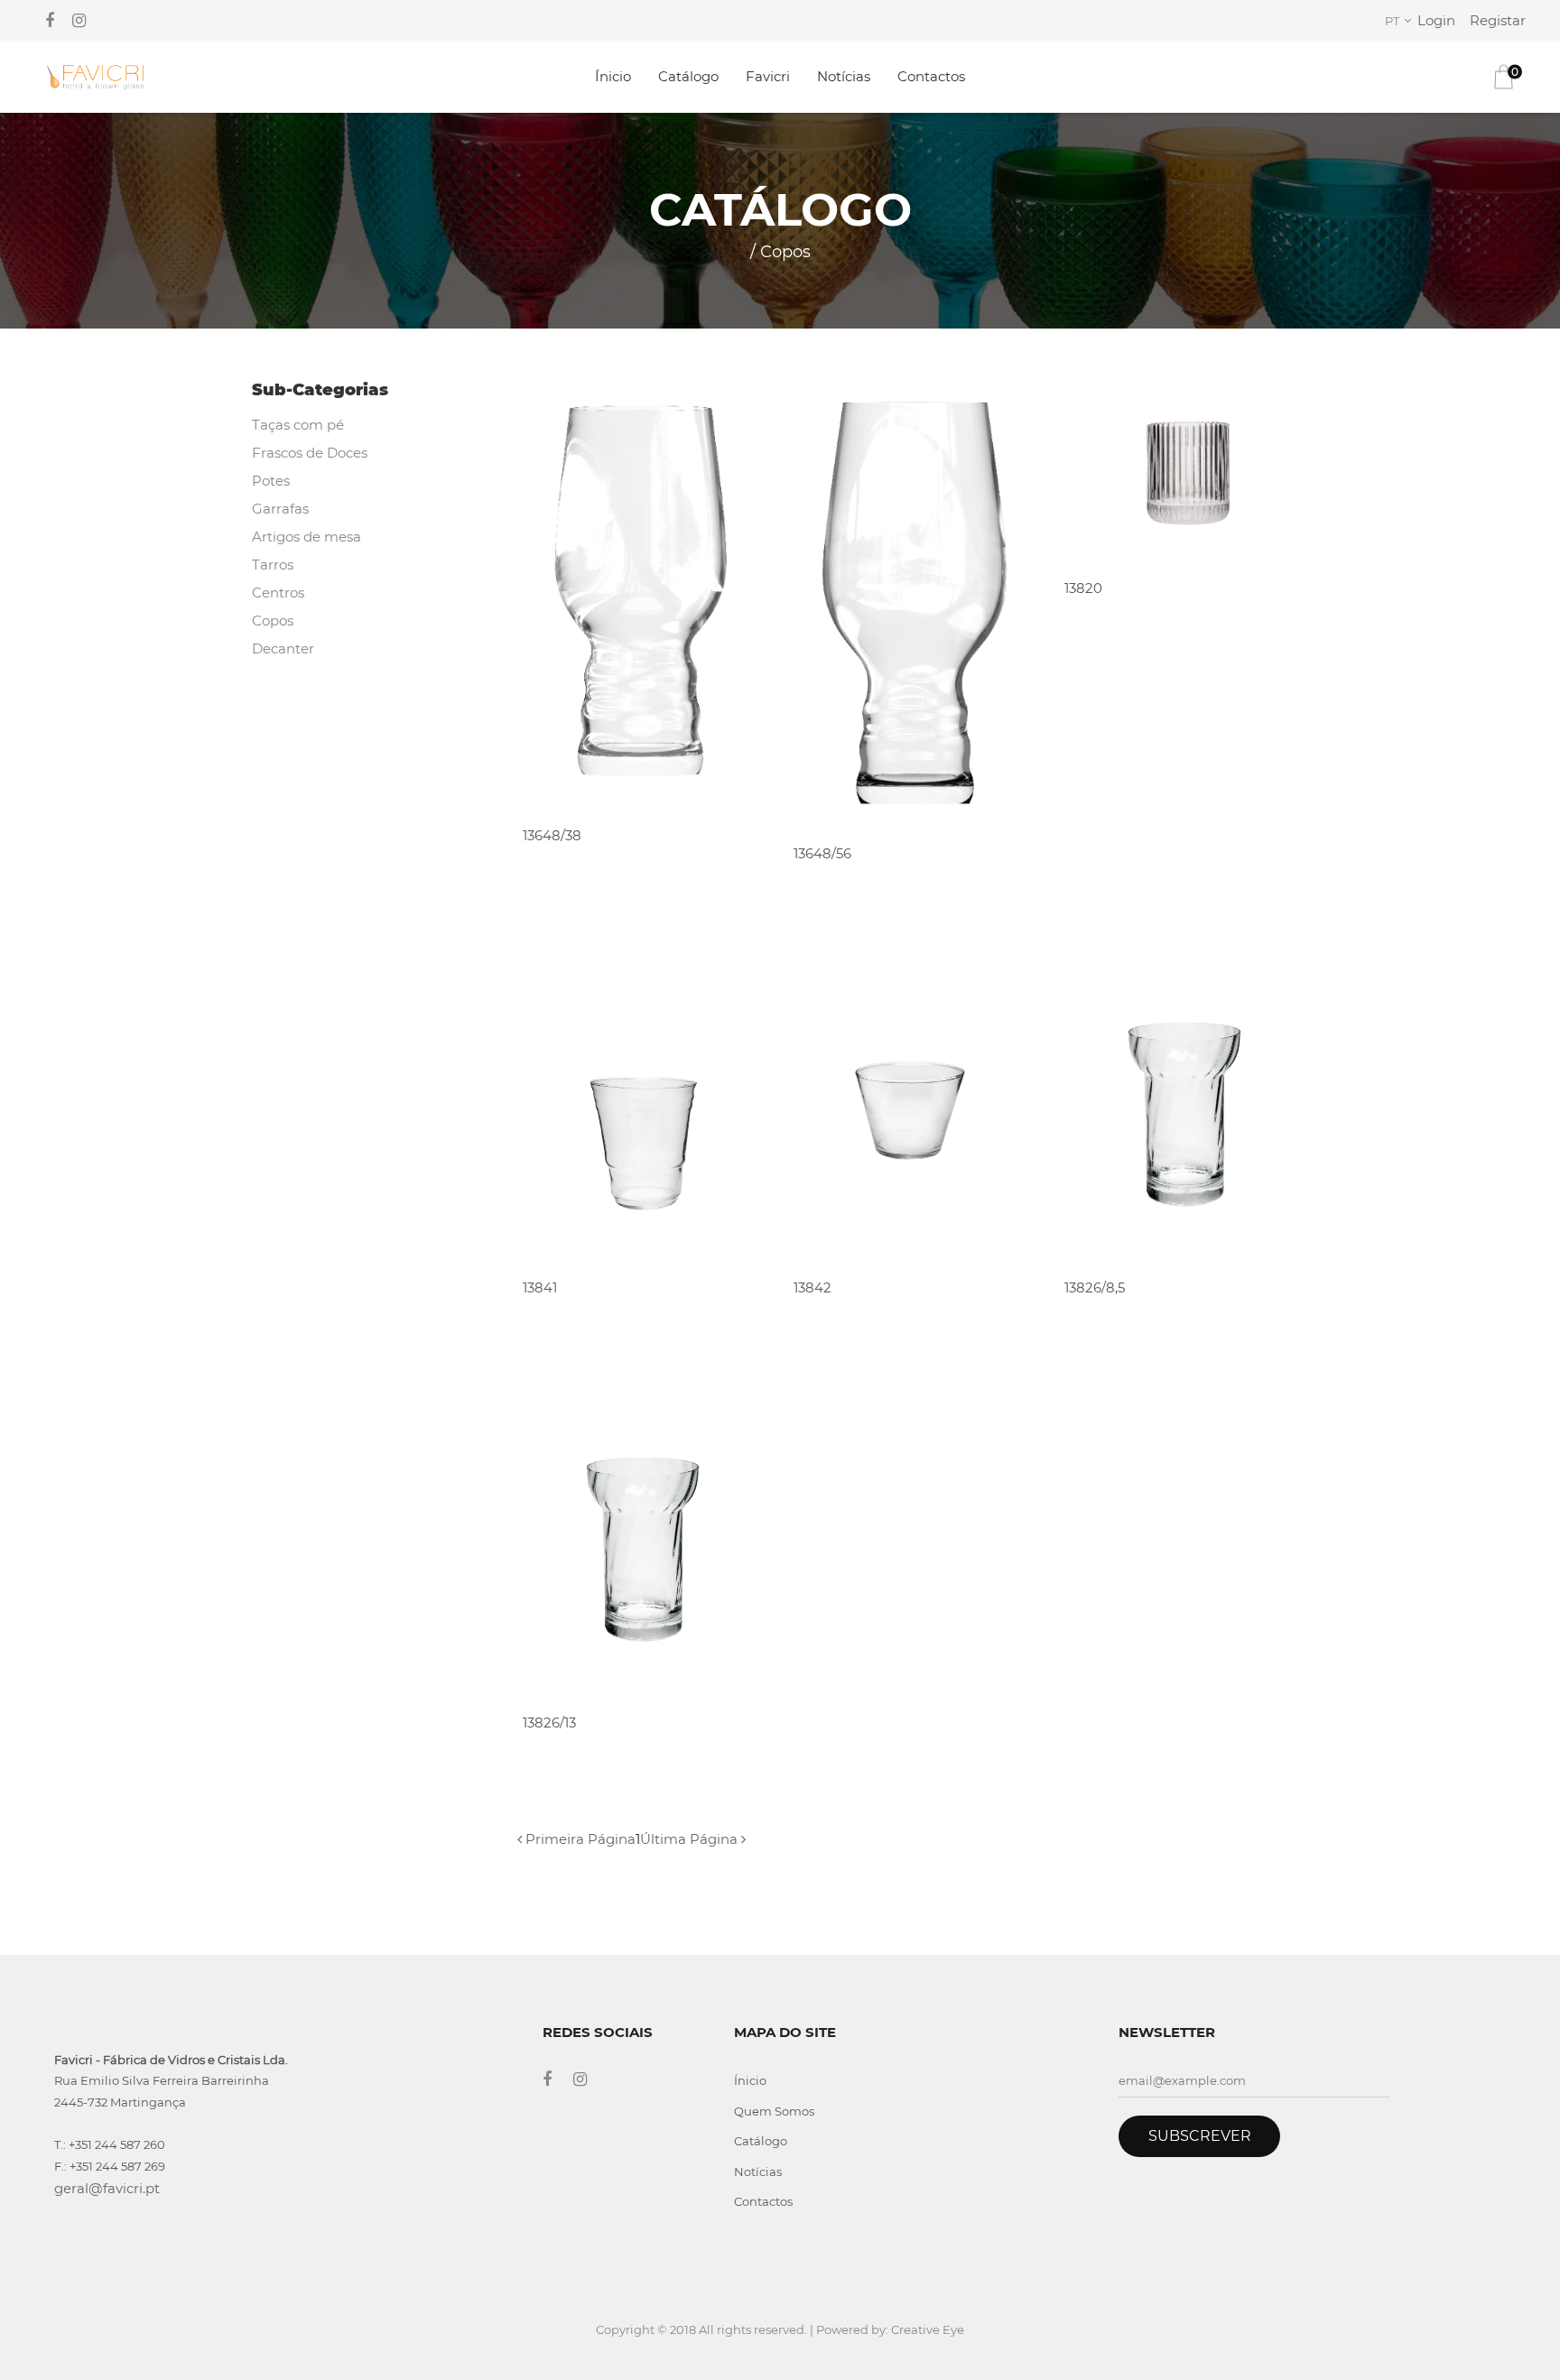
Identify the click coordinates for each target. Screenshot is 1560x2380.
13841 (540, 1287)
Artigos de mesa (306, 537)
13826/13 (549, 1722)
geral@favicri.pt (107, 2188)
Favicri (768, 76)
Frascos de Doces (310, 453)
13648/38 (552, 835)
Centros (278, 593)
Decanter (283, 648)
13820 (1083, 588)
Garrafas (280, 509)
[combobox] (1401, 21)
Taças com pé (298, 425)
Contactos (931, 76)
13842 (812, 1287)
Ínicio (613, 76)
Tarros (273, 565)
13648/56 (822, 853)
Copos (273, 620)
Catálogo (688, 76)
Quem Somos (774, 2111)
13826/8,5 (1095, 1287)
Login (1436, 20)
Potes (271, 481)
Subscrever (1200, 2136)
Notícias (844, 76)
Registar (1498, 20)
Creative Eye (928, 2329)
